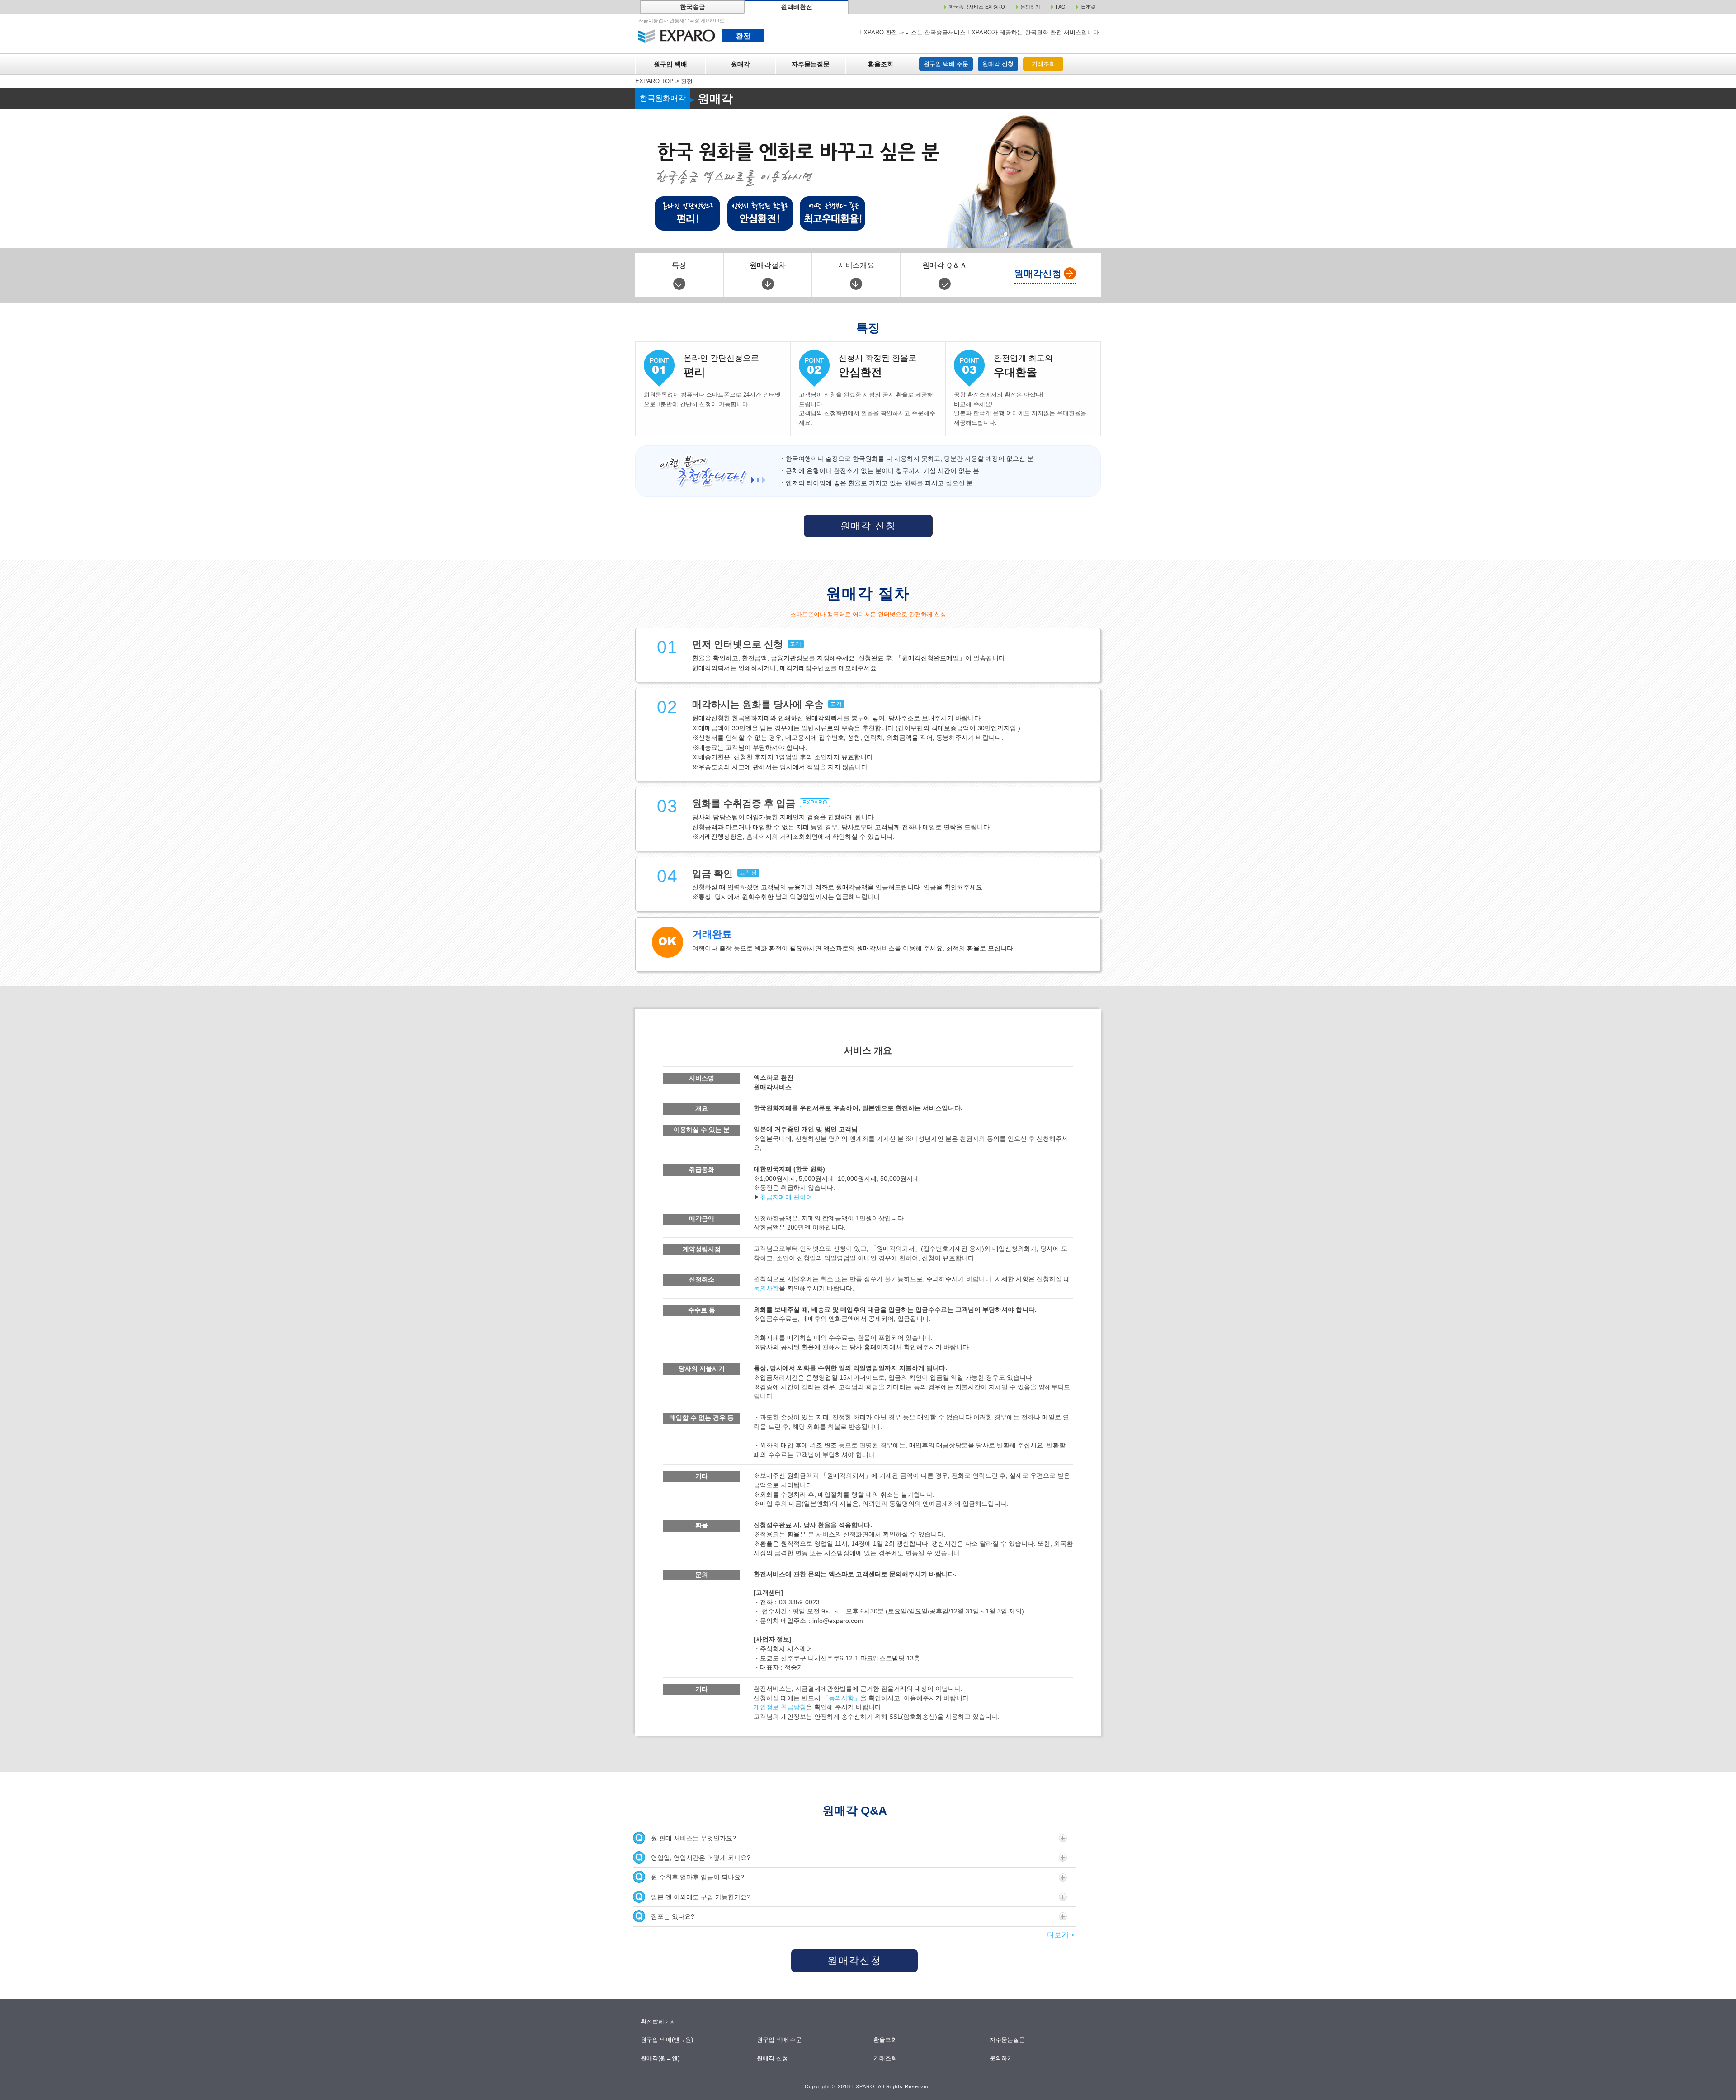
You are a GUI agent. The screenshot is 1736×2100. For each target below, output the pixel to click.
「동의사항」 (841, 1698)
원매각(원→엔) (660, 2058)
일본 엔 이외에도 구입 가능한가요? (701, 1897)
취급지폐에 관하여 (786, 1197)
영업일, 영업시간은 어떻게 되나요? (701, 1858)
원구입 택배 (670, 64)
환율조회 (881, 64)
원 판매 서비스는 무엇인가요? (693, 1838)
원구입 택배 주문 (946, 64)
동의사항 (766, 1289)
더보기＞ (1061, 1935)
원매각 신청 (998, 64)
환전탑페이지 (658, 2022)
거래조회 (1043, 64)
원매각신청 (854, 1960)
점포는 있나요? (673, 1916)
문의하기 (1002, 2058)
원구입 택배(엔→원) (667, 2040)
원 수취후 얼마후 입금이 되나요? (698, 1877)
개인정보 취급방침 (780, 1707)
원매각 (741, 64)
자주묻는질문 (811, 64)
